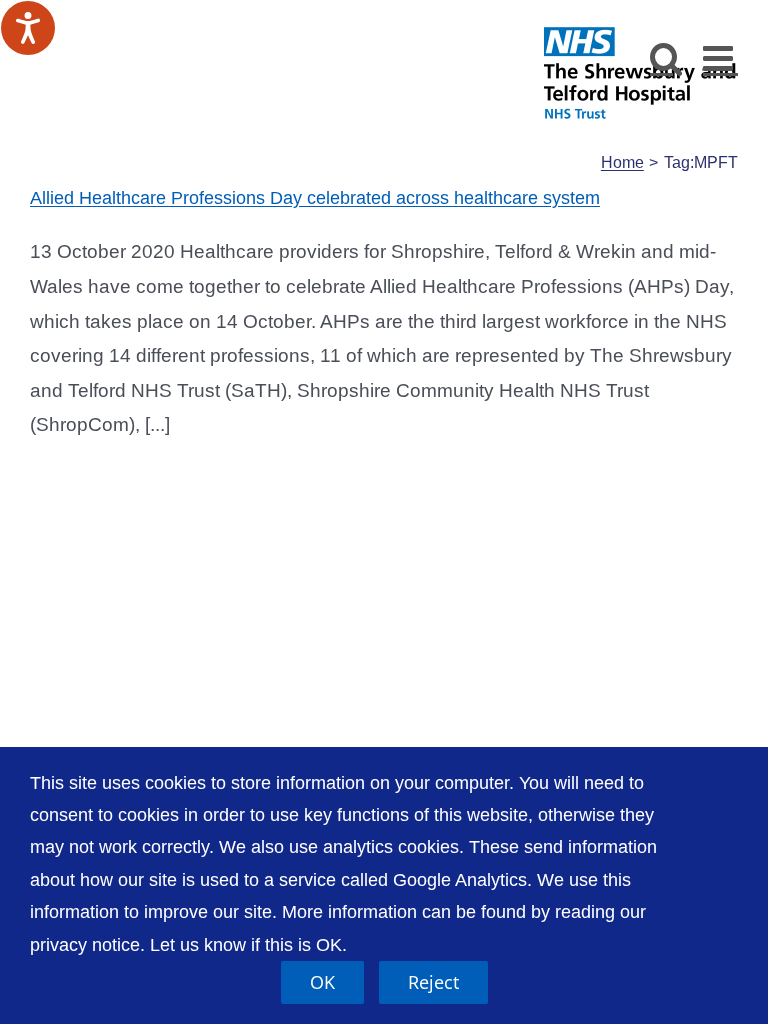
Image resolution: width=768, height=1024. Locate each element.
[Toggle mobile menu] (720, 57)
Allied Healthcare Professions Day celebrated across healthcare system (315, 198)
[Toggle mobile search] (666, 57)
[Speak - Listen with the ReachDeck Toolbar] (28, 28)
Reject (433, 982)
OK (322, 982)
